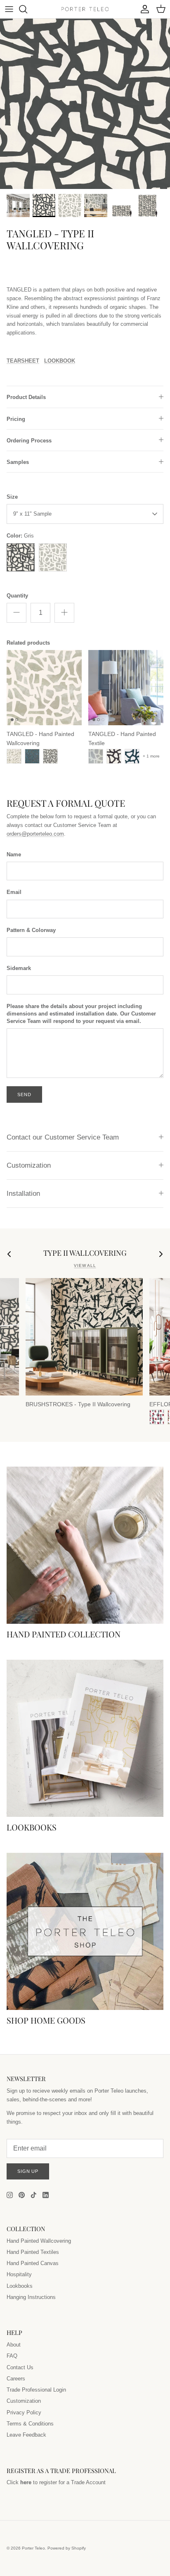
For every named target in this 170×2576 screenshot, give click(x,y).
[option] (85, 104)
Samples (18, 462)
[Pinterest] (22, 2195)
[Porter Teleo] (85, 9)
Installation (23, 1194)
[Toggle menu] (9, 9)
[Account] (143, 9)
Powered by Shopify (67, 2548)
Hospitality (19, 2274)
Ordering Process (29, 441)
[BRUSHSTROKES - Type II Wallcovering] (84, 1337)
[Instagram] (10, 2195)
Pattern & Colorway (31, 930)
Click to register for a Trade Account (56, 2482)
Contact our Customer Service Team (63, 1137)
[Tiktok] (34, 2195)
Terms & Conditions (30, 2424)
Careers (16, 2379)
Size (12, 497)
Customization (29, 1165)
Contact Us (20, 2367)
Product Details (26, 397)
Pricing (16, 419)
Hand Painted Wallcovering (39, 2241)
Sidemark (19, 968)
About (14, 2345)
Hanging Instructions (31, 2297)
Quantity (17, 596)
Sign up (28, 2171)
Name (14, 854)
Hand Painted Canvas (33, 2263)
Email (14, 892)
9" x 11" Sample (32, 514)
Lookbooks (20, 2286)
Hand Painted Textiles (33, 2252)
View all (85, 1265)
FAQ (12, 2356)
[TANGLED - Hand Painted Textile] (126, 688)
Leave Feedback (26, 2435)
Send (24, 1094)
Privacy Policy (24, 2412)
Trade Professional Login (36, 2390)
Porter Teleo (33, 2548)
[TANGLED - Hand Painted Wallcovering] (44, 688)
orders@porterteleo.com (35, 834)
